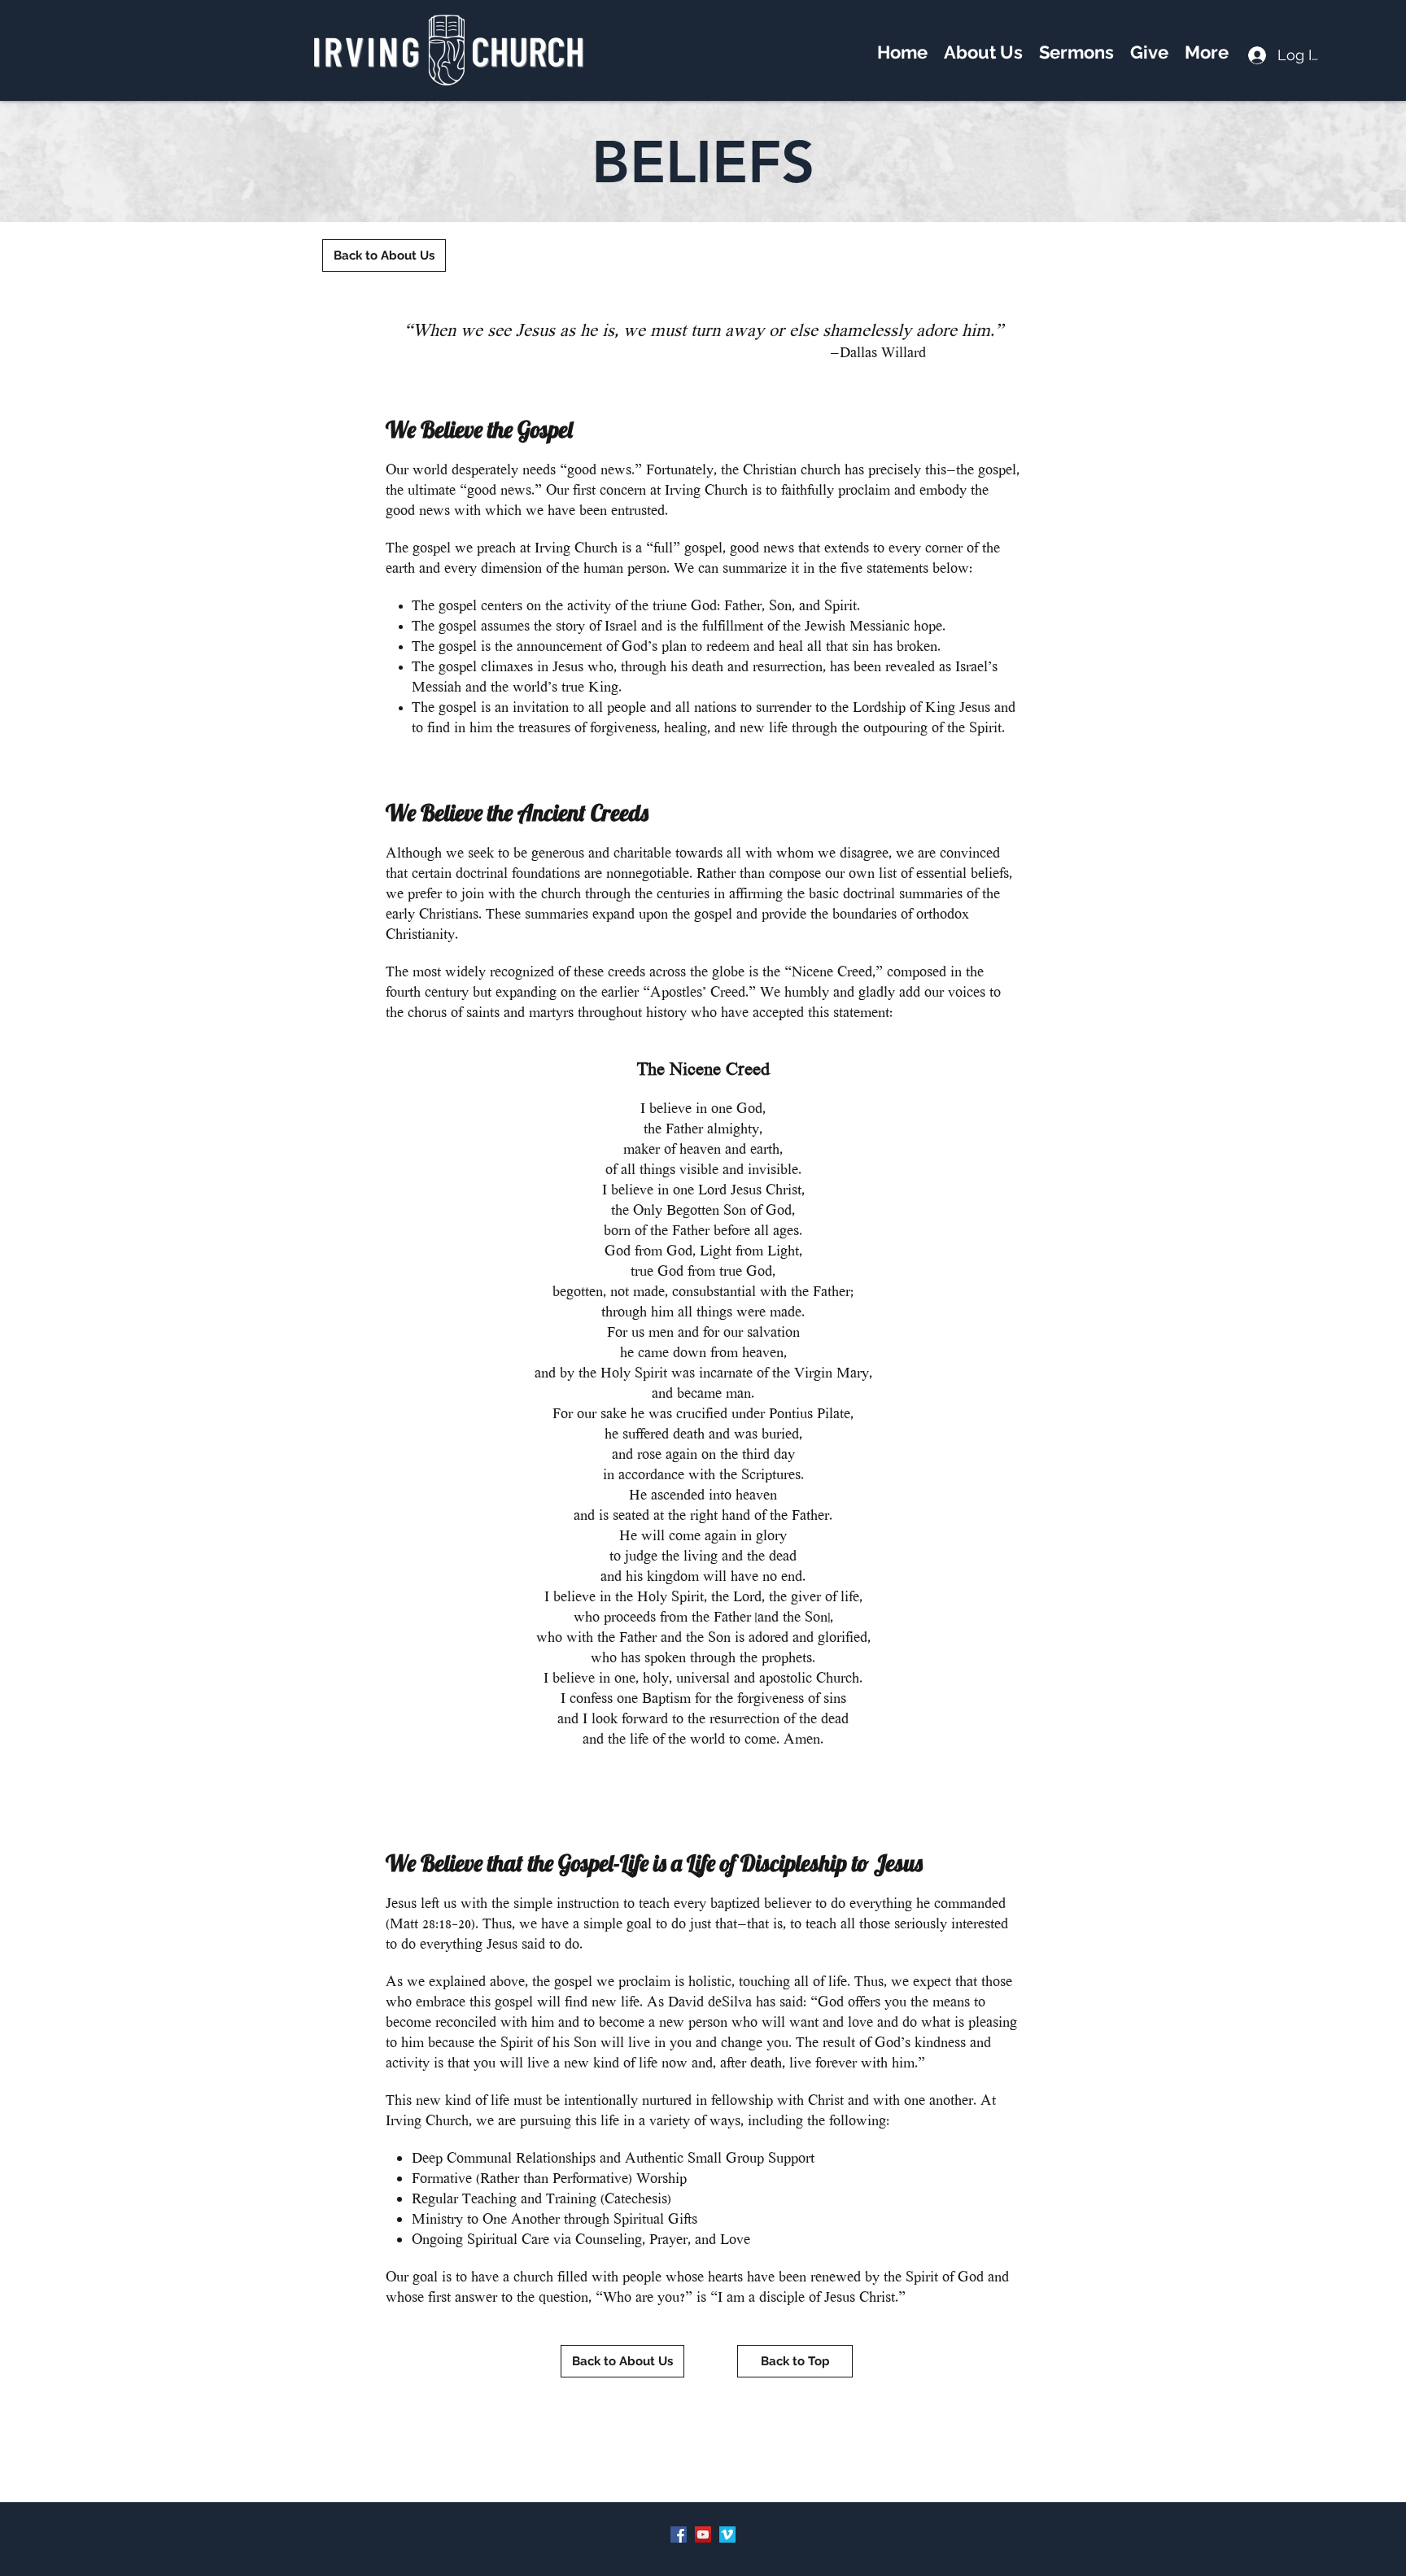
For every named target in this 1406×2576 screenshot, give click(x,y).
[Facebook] (679, 2535)
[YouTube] (703, 2535)
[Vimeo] (727, 2535)
